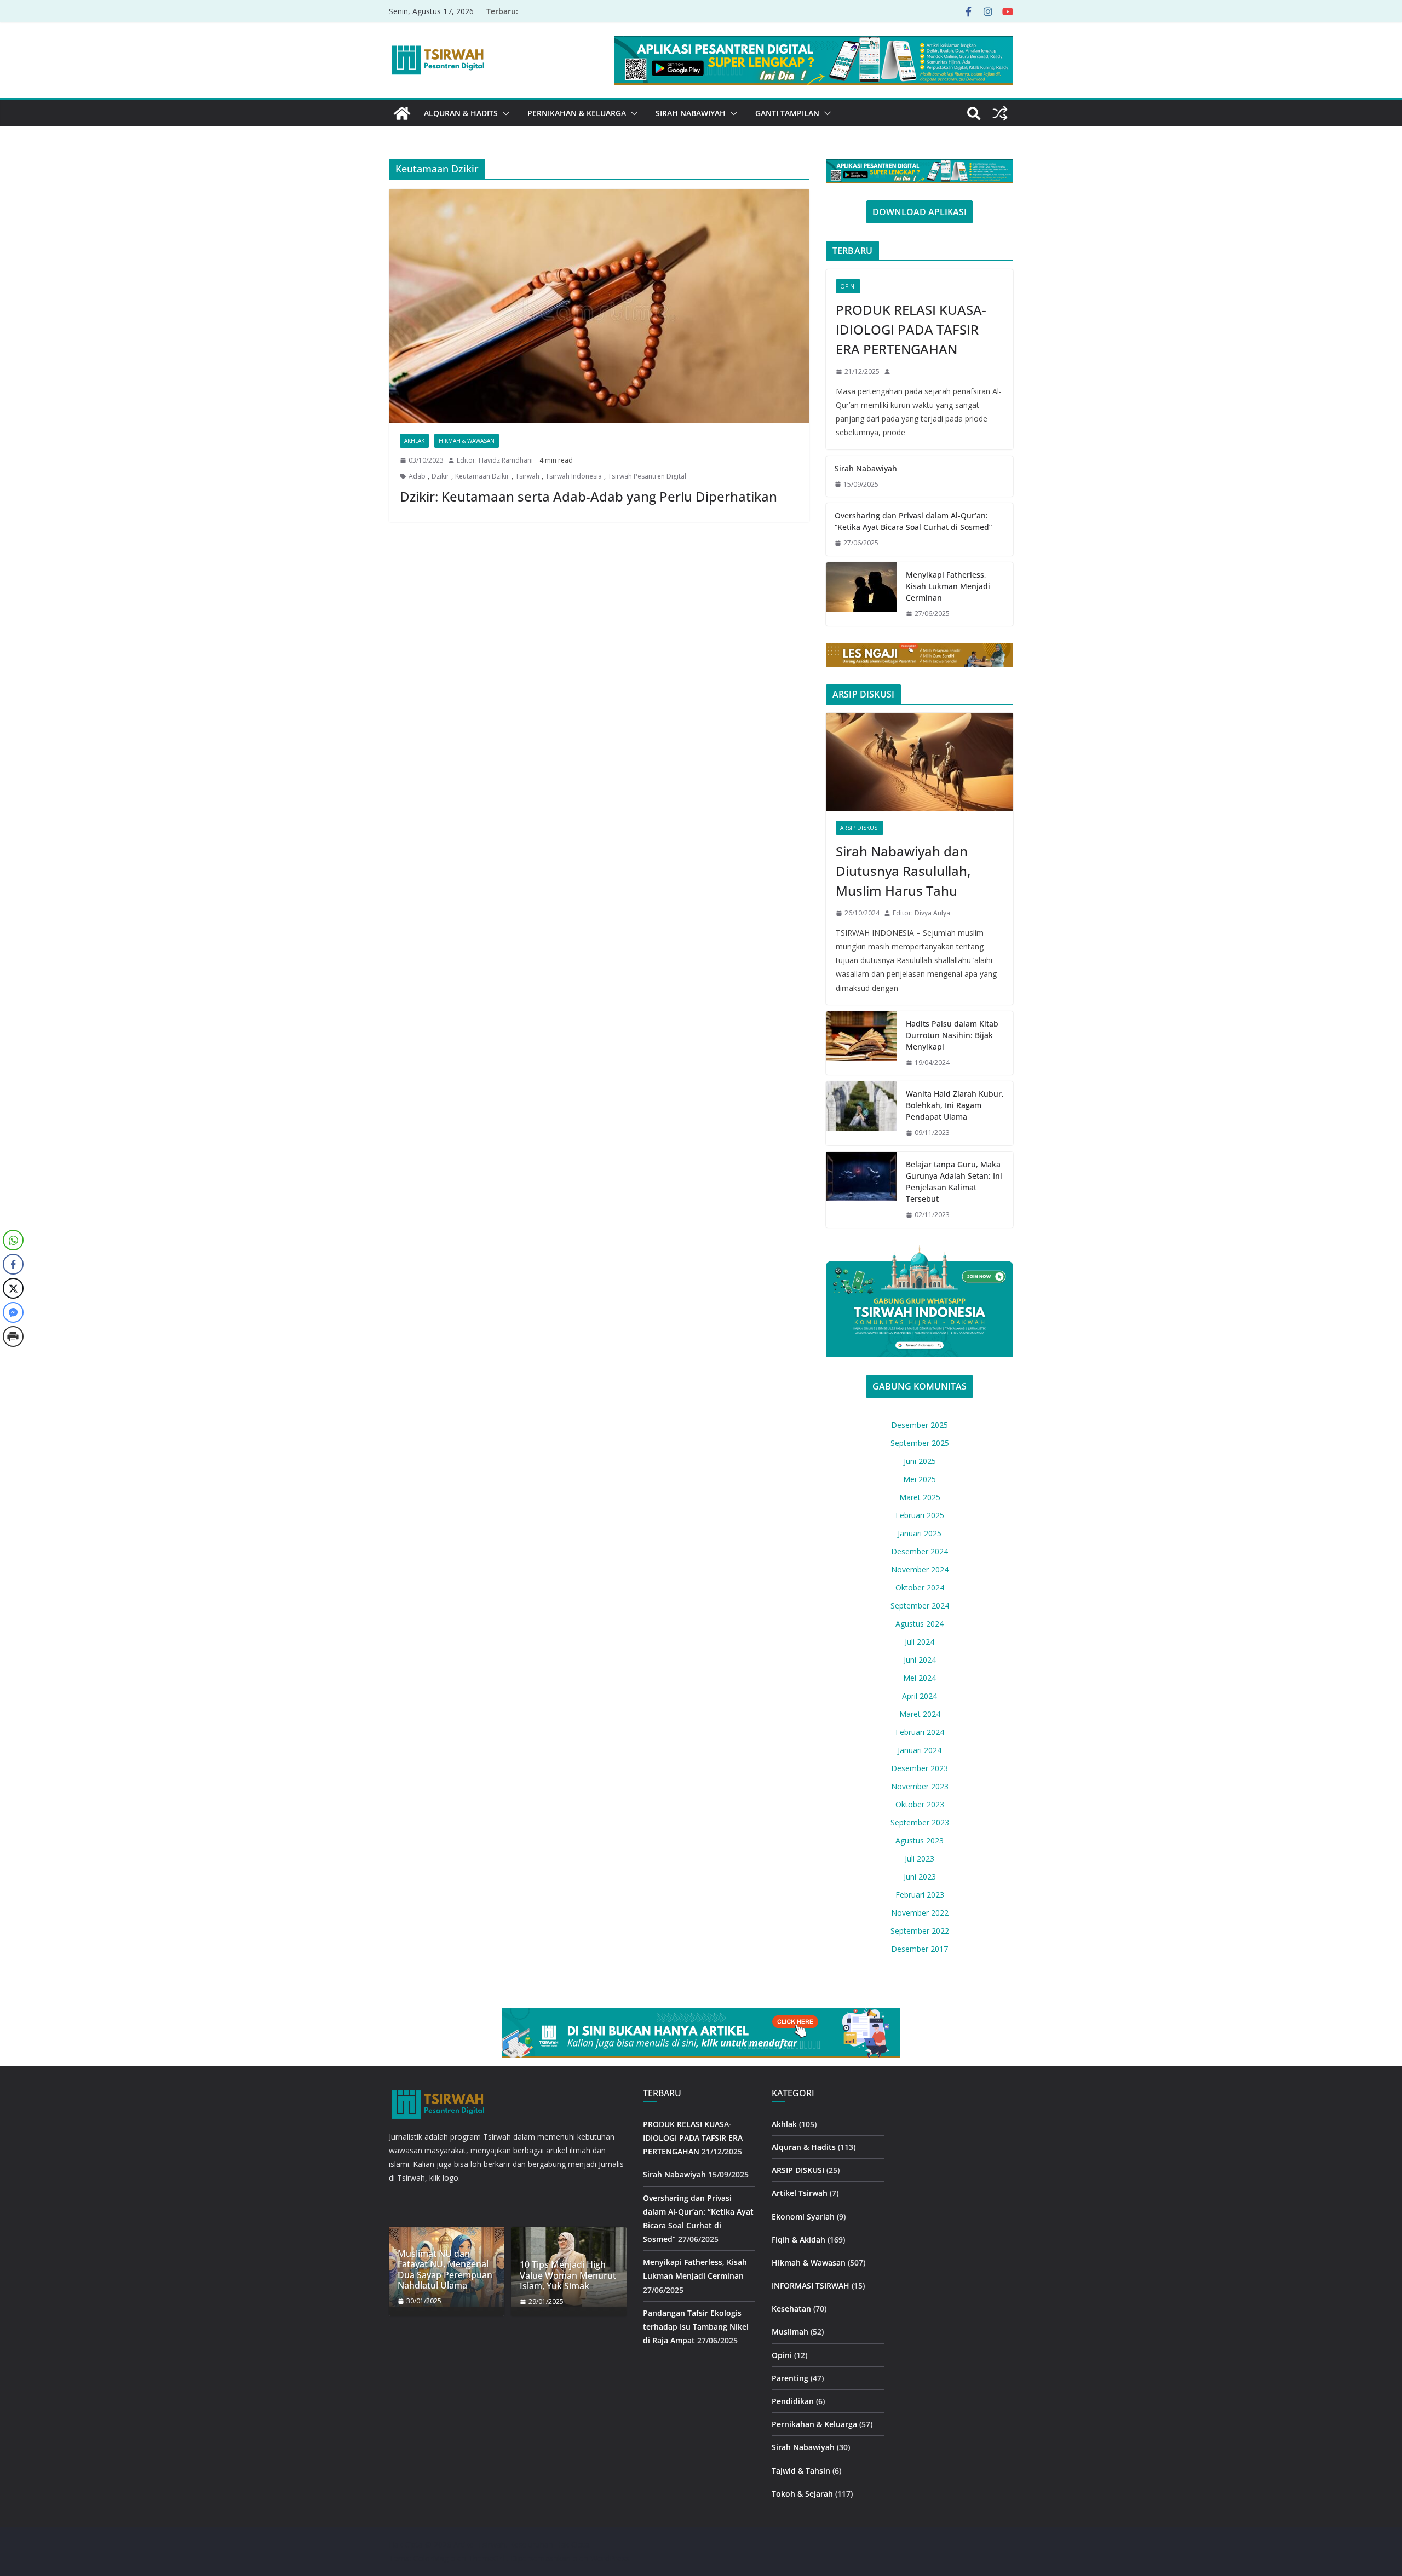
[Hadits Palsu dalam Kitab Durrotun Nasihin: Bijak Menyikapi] (861, 1043)
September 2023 (920, 1822)
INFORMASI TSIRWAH (811, 2286)
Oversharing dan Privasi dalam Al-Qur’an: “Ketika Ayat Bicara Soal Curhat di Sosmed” (913, 521)
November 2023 (920, 1786)
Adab (417, 476)
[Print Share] (13, 1336)
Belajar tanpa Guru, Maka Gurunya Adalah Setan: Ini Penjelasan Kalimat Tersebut (954, 1182)
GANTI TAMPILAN (787, 113)
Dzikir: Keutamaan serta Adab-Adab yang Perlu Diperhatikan (588, 496)
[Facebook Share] (13, 1264)
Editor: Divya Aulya (921, 913)
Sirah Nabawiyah (691, 113)
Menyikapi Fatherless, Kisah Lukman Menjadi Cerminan (948, 586)
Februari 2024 (920, 1732)
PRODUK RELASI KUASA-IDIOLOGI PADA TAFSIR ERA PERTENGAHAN (911, 329)
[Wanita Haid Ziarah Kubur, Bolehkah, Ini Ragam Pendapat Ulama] (861, 1113)
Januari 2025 (920, 1533)
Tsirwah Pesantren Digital (647, 476)
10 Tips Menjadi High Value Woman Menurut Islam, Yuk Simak (568, 2275)
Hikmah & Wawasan (467, 441)
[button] (504, 113)
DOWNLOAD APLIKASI (920, 212)
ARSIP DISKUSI (860, 828)
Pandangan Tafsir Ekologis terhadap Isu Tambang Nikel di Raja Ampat (696, 2327)
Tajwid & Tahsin (801, 2471)
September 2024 (920, 1606)
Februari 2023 (920, 1895)
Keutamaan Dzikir (482, 476)
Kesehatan (791, 2309)
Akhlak (414, 441)
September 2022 (920, 1931)
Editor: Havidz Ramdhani (495, 460)
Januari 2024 (920, 1750)
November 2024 (920, 1569)
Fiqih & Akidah (798, 2240)
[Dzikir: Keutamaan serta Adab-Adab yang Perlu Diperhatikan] (599, 306)
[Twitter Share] (13, 1288)
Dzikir (440, 476)
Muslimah (790, 2332)
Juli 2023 (920, 1858)
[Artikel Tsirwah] (402, 113)
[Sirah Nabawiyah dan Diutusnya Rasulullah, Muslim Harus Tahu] (920, 762)
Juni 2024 (920, 1660)
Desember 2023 (920, 1768)
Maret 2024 (920, 1714)
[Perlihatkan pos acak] (1000, 113)
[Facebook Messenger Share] (13, 1312)
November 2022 (920, 1913)
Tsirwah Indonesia (574, 476)
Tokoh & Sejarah (802, 2494)
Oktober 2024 (920, 1587)
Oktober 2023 (920, 1804)
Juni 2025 (920, 1461)
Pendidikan (793, 2401)
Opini (848, 286)
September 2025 (920, 1443)
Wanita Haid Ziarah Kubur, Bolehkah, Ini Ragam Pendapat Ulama (955, 1105)
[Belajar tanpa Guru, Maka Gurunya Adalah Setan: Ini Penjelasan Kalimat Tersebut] (861, 1190)
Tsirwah (527, 476)
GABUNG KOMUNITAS (920, 1386)
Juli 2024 (920, 1642)
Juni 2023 (920, 1877)
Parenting (790, 2378)
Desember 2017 (920, 1949)
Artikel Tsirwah (800, 2193)
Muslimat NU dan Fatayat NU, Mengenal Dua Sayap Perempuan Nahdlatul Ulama (445, 2270)
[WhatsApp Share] (13, 1240)
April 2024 (920, 1696)
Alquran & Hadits (461, 113)
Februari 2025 (920, 1515)
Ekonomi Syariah (803, 2217)
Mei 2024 (920, 1678)
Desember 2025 (920, 1425)
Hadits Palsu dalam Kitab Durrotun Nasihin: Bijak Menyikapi (952, 1035)
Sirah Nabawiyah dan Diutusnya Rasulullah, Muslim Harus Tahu (903, 871)
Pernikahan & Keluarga (577, 113)
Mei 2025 (920, 1479)
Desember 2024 (920, 1551)
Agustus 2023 (920, 1840)
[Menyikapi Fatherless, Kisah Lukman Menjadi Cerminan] (861, 594)
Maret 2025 (920, 1497)
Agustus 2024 (920, 1624)
